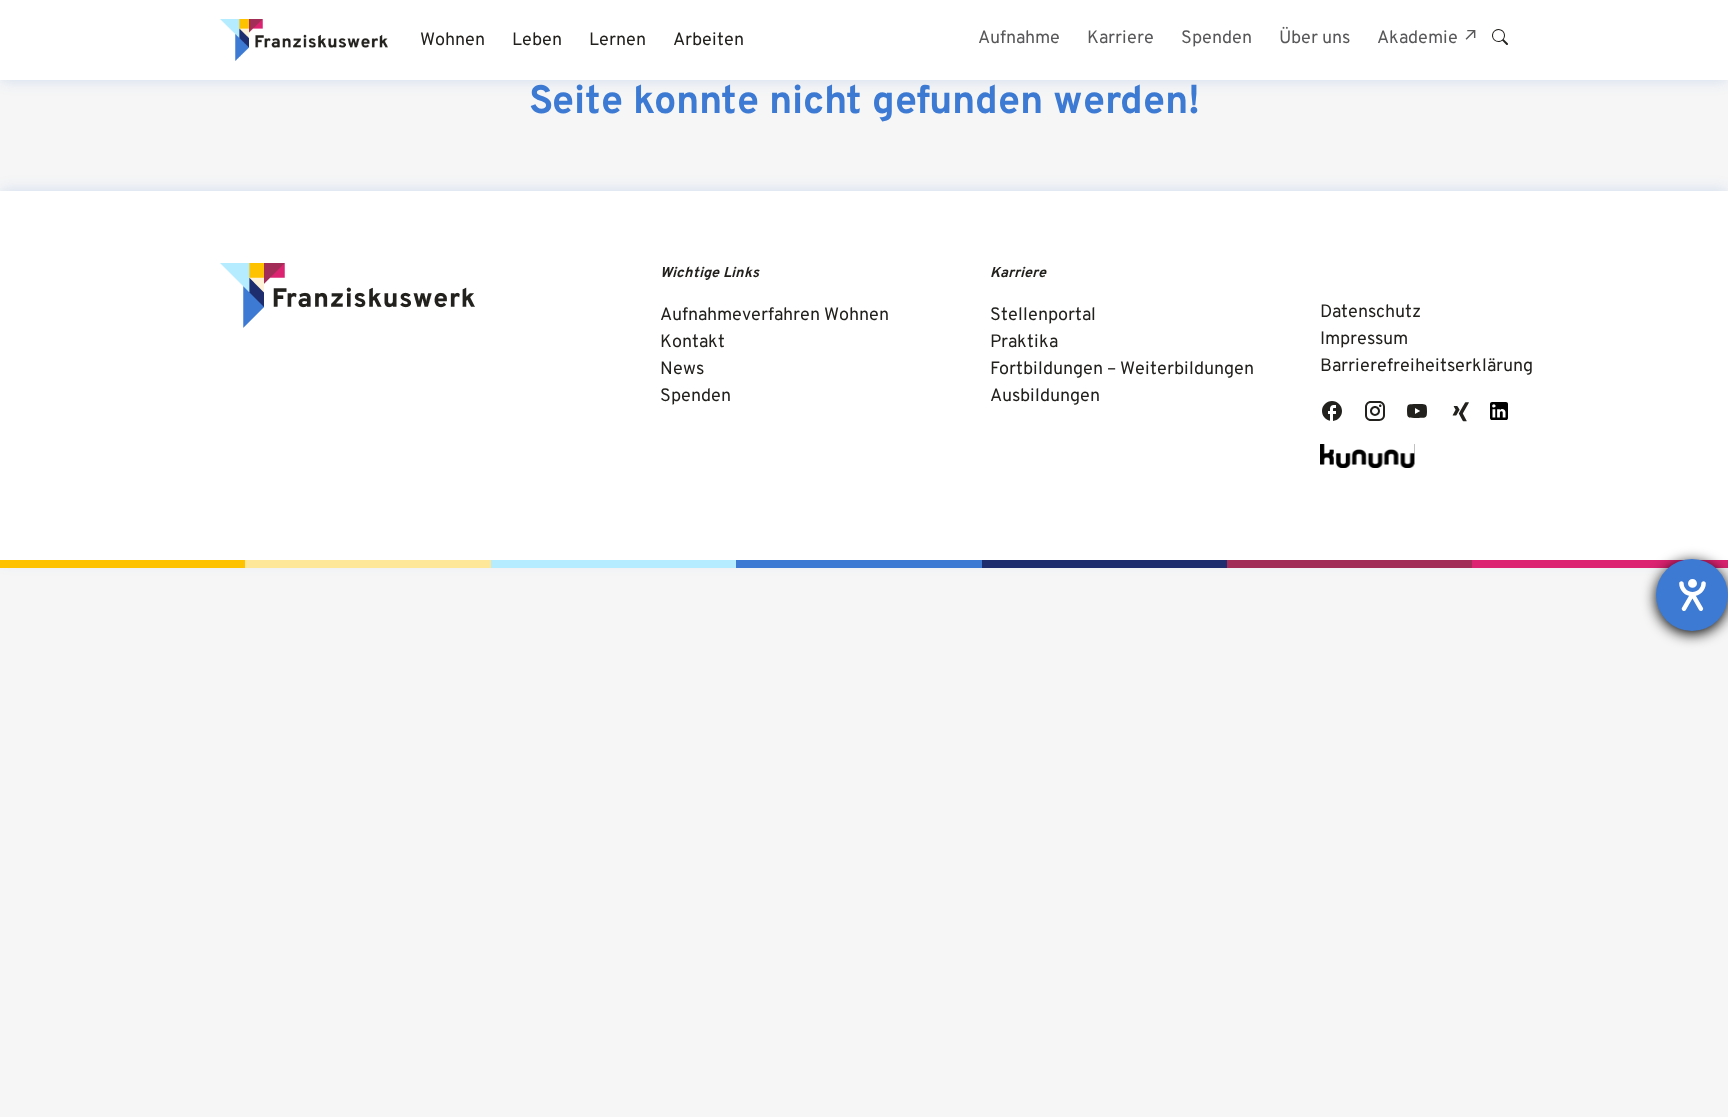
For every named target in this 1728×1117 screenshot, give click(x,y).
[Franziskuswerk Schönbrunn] (304, 40)
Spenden (695, 396)
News (682, 369)
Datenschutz (1370, 312)
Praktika (1024, 342)
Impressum (1364, 339)
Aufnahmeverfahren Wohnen (774, 315)
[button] (452, 40)
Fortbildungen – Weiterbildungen (1122, 369)
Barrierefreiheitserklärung (1426, 366)
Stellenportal (1043, 315)
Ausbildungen (1045, 396)
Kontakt (692, 342)
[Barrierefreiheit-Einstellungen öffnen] (1692, 595)
